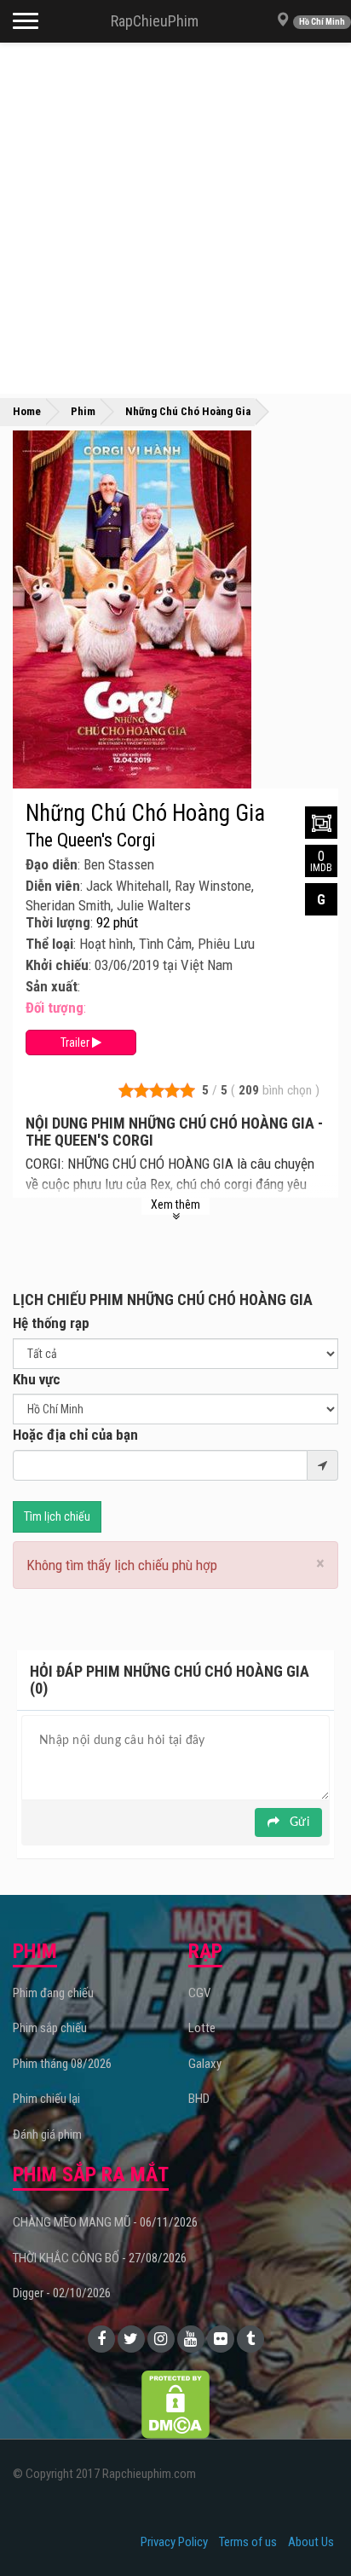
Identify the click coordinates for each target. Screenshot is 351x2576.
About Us (311, 2542)
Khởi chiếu (57, 965)
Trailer (76, 1043)
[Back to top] (312, 2528)
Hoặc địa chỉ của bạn (75, 1435)
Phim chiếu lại (46, 2099)
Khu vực (37, 1379)
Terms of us (248, 2542)
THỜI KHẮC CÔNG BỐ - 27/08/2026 (100, 2258)
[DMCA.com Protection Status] (175, 2404)
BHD (199, 2099)
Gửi (298, 1822)
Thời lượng (58, 922)
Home (27, 411)
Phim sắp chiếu (50, 2028)
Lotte (202, 2028)
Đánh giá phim (47, 2134)
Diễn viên (53, 886)
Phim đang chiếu (53, 1993)
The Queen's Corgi (90, 840)
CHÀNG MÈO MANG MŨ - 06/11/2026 (105, 2222)
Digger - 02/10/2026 (62, 2293)
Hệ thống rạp (51, 1323)
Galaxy (205, 2064)
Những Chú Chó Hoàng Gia (145, 813)
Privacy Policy (174, 2542)
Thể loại (49, 944)
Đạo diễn (52, 864)
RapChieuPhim (155, 21)
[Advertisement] (175, 218)
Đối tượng (55, 1008)
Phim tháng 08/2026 (62, 2064)
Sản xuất (52, 986)
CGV (199, 1993)
